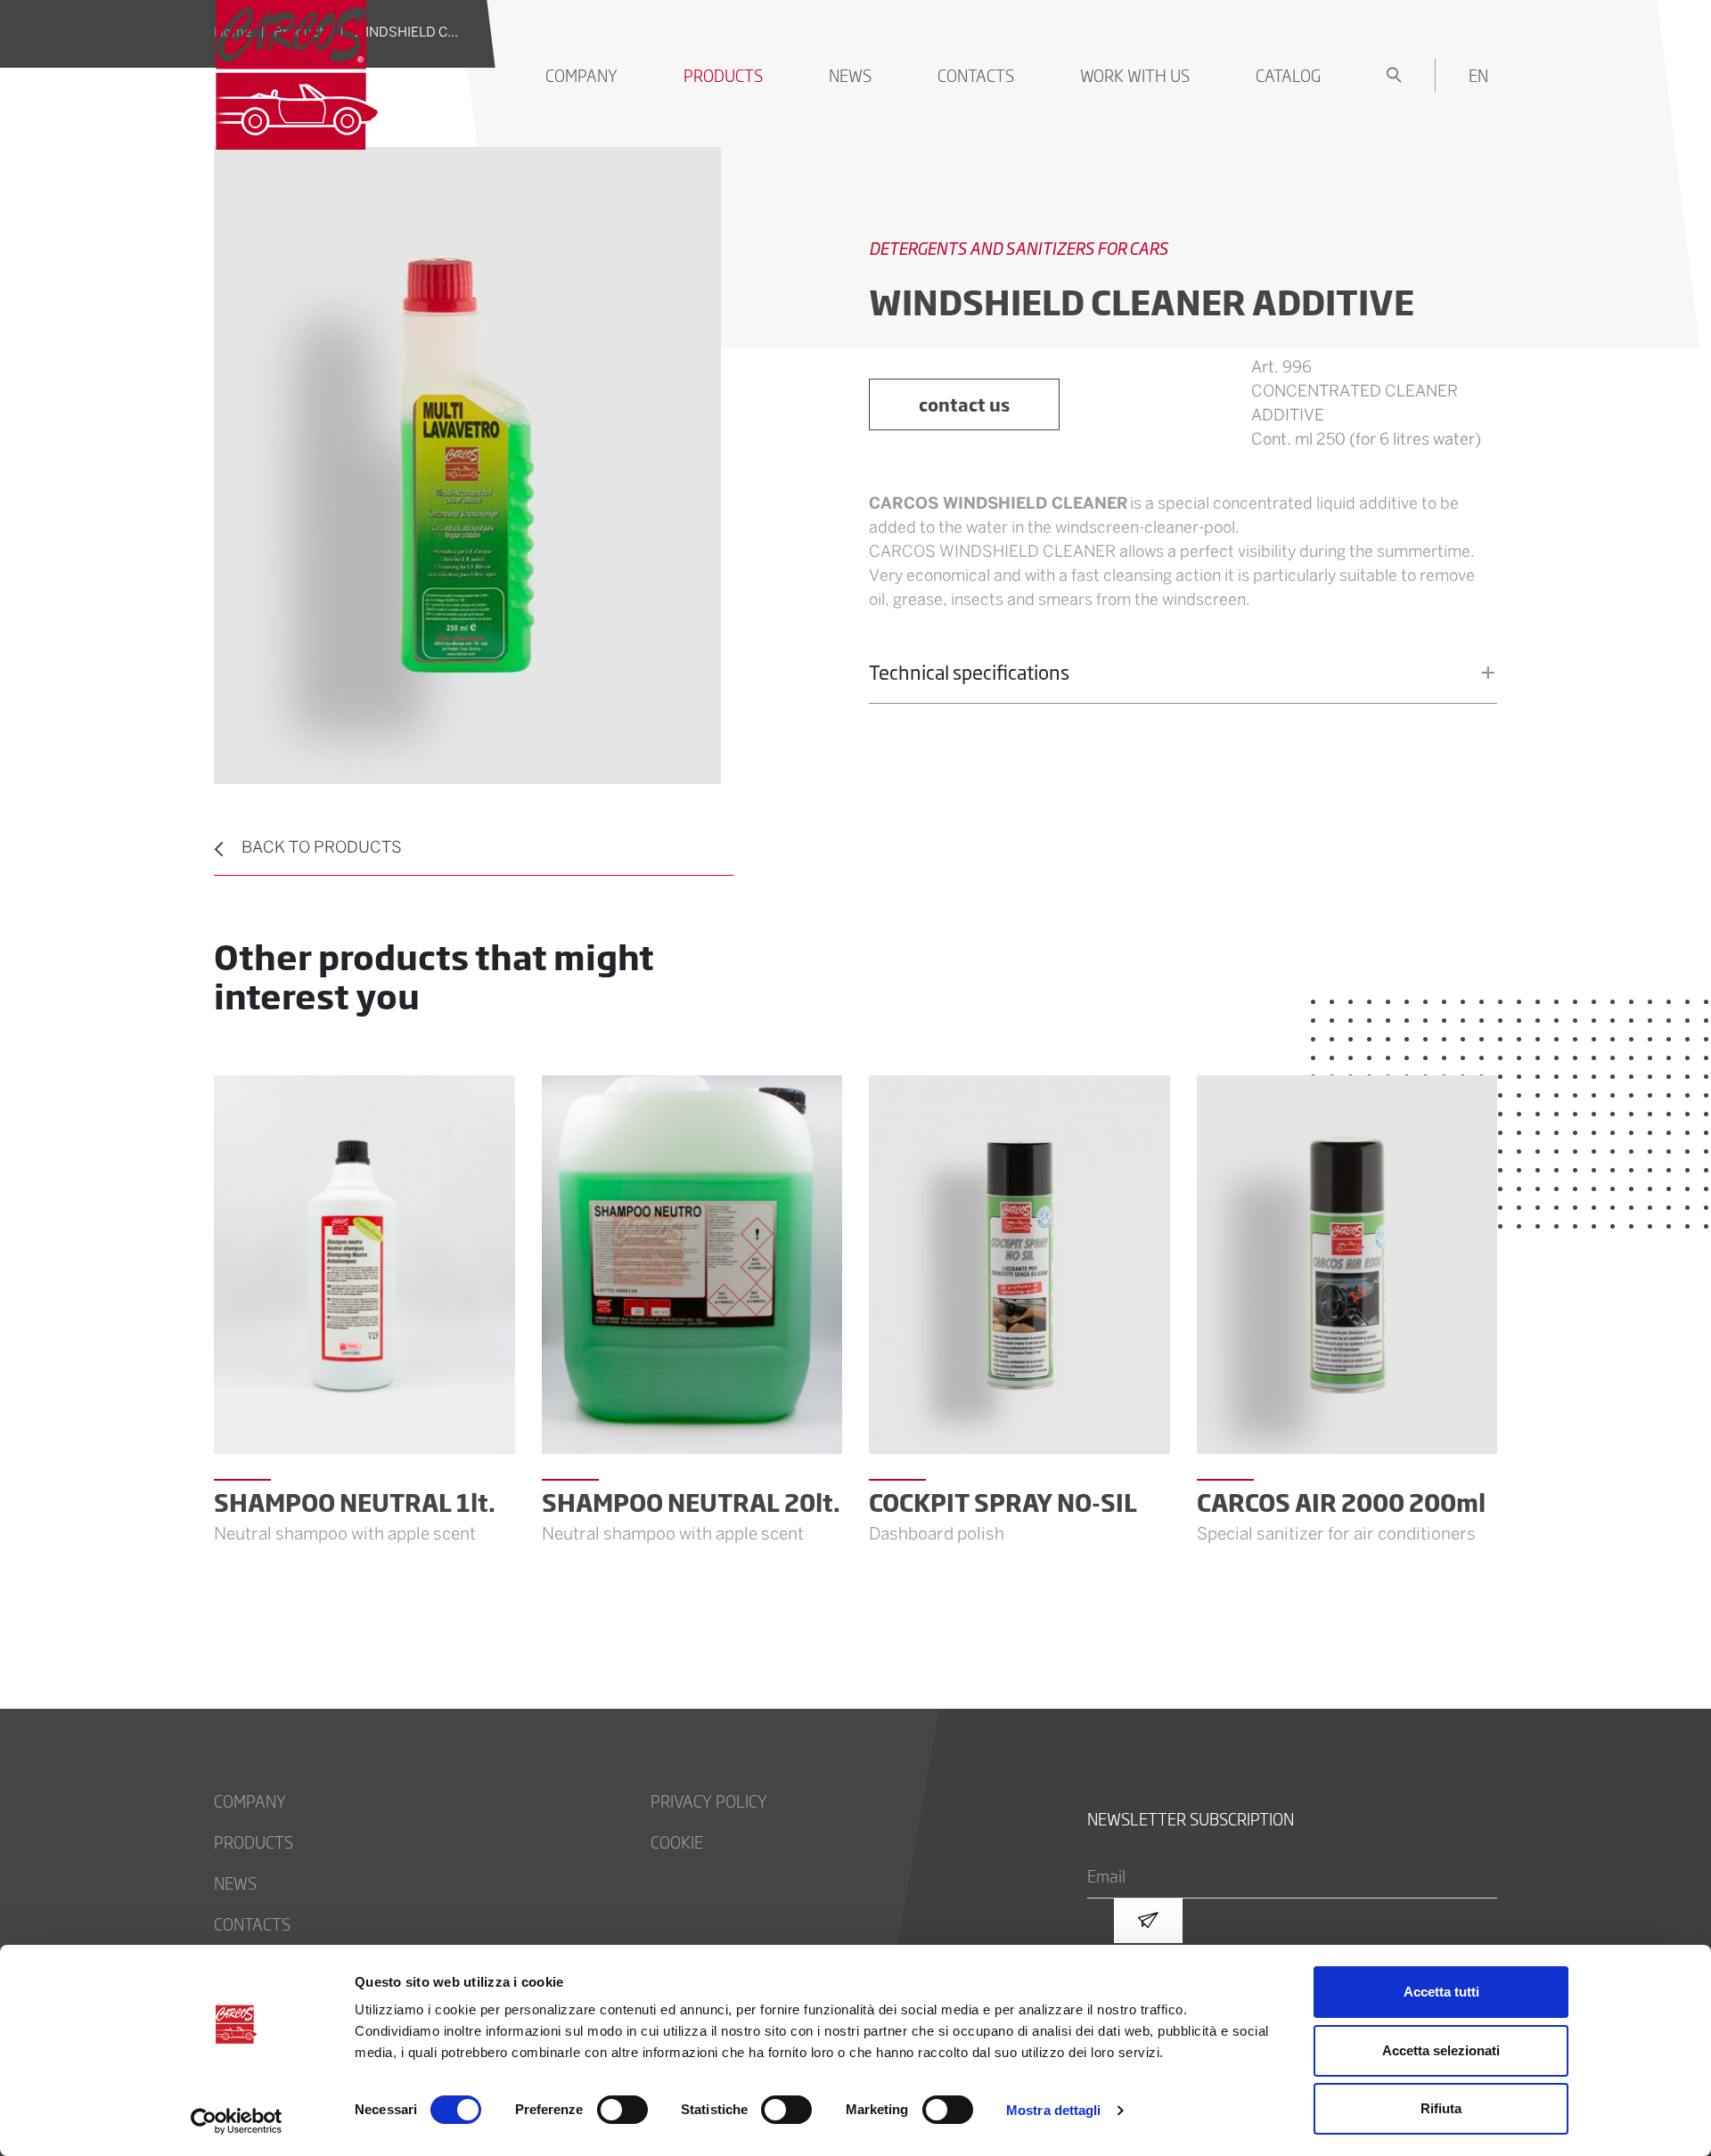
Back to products (322, 849)
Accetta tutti (1441, 1992)
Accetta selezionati (1441, 2050)
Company (581, 75)
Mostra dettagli (1054, 2110)
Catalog (1288, 75)
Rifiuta (1441, 2108)
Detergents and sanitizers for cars (1019, 248)
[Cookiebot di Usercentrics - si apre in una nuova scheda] (237, 2121)
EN (1478, 75)
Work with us (1135, 75)
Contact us (964, 404)
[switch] (622, 2110)
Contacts (976, 75)
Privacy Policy (709, 1801)
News (850, 75)
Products (723, 75)
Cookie (677, 1842)
